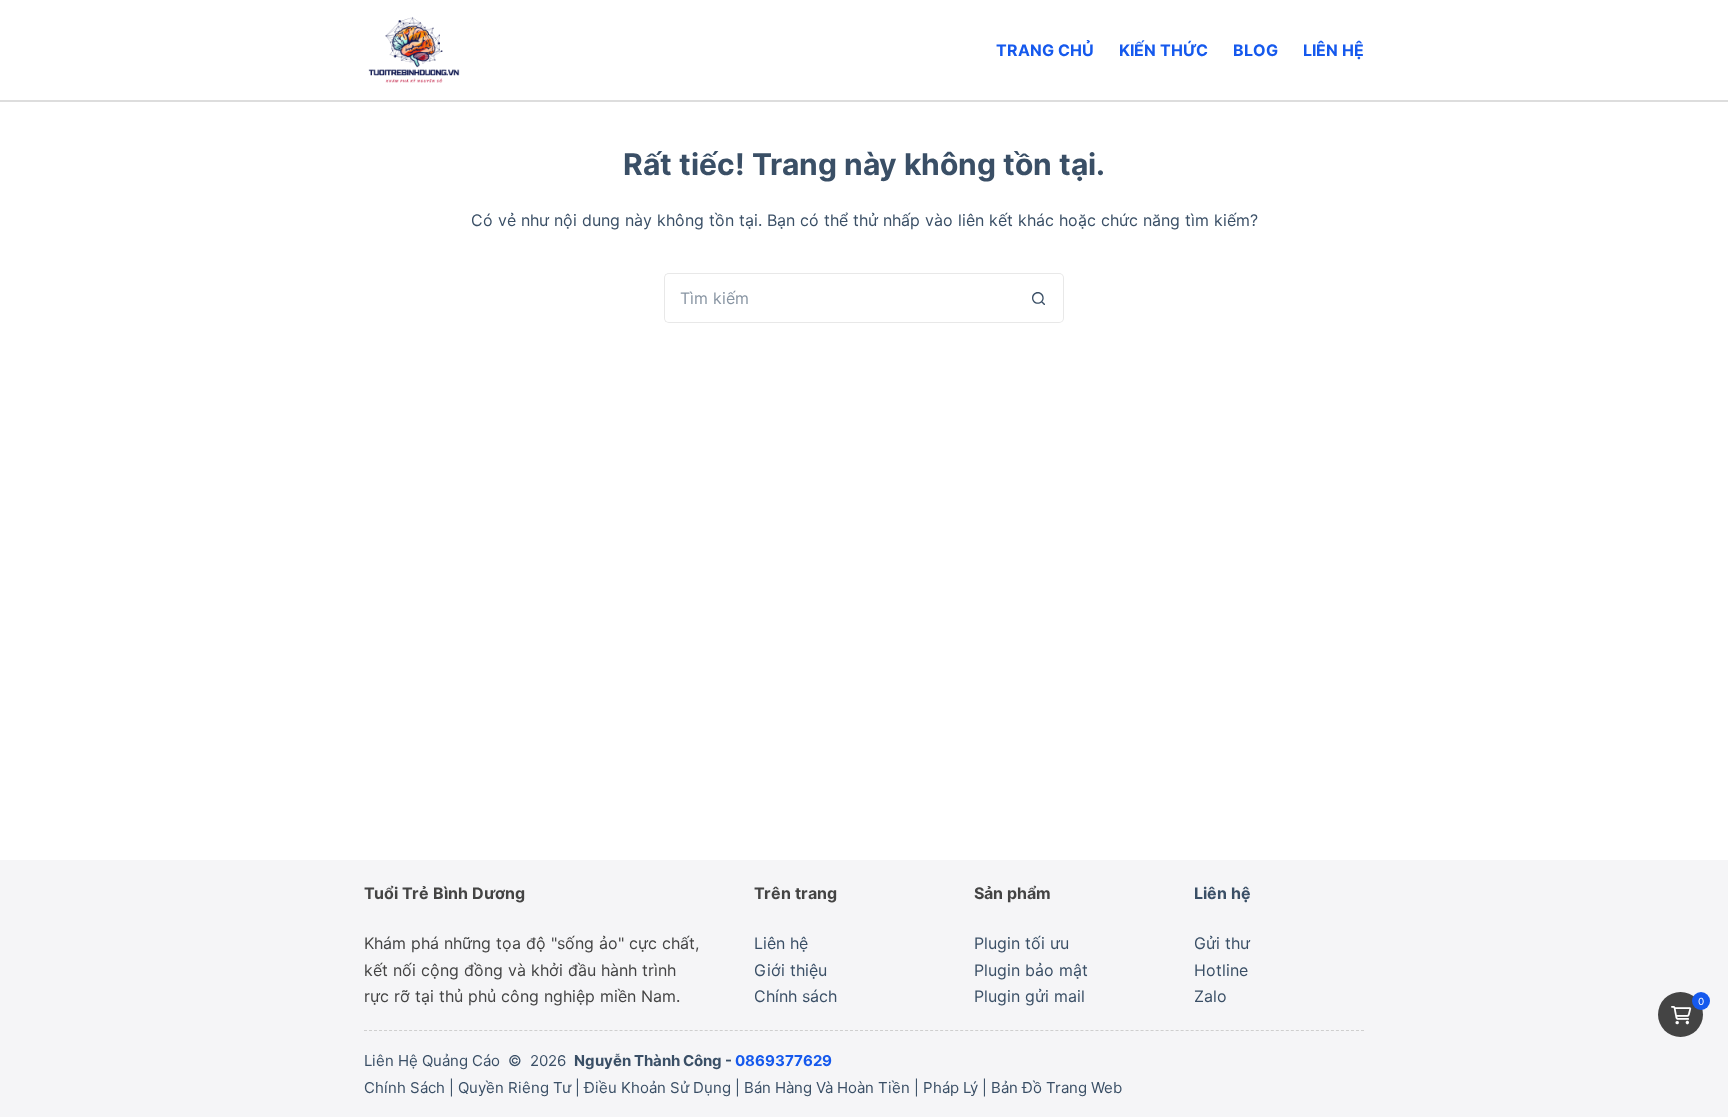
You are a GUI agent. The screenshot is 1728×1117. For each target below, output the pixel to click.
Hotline (1221, 970)
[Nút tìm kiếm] (1039, 298)
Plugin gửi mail (1029, 996)
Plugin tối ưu (1021, 943)
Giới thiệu (790, 970)
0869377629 (783, 1060)
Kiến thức (1163, 50)
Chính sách (795, 996)
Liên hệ (1333, 50)
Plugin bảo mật (1031, 970)
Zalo (1210, 996)
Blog (1255, 50)
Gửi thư (1222, 943)
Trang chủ (1045, 50)
